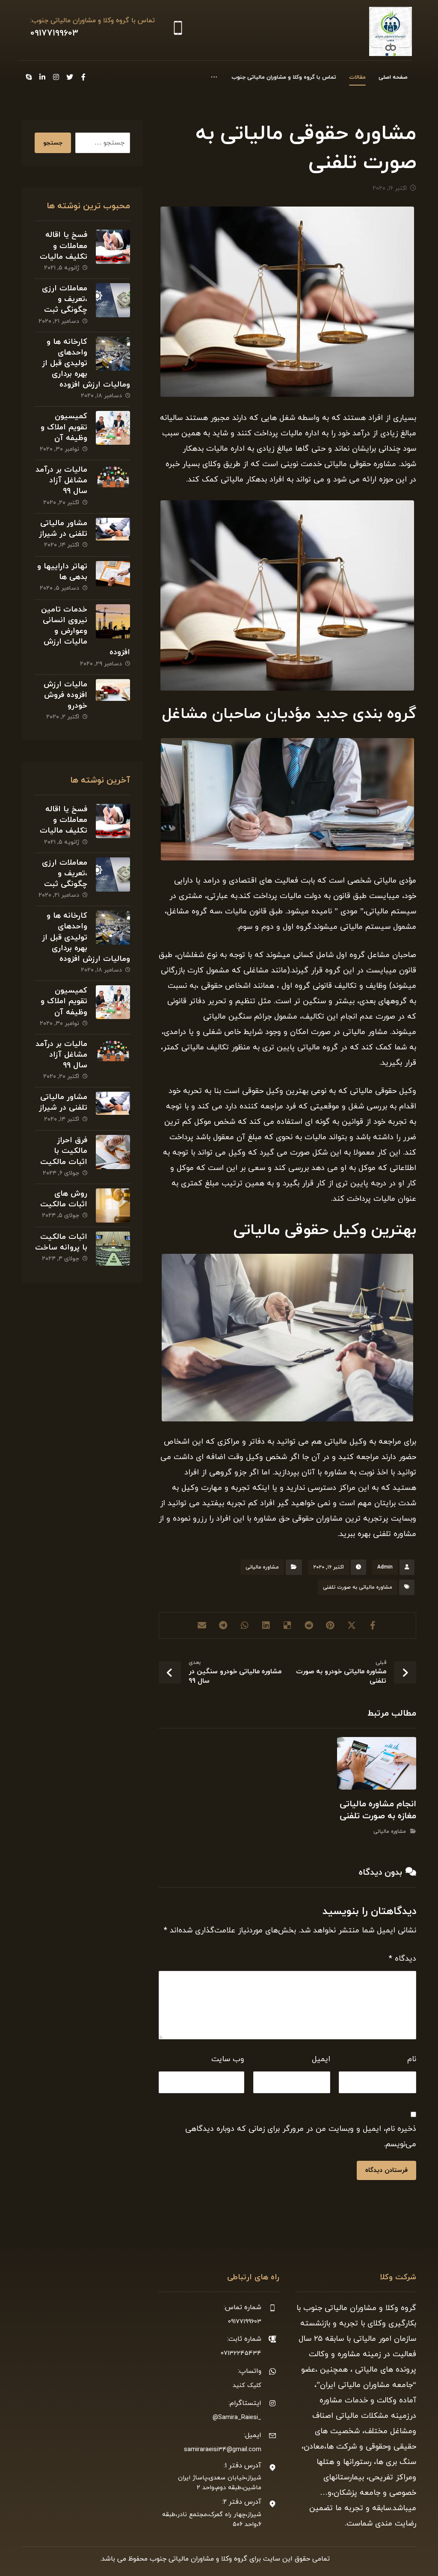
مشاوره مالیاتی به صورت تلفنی (358, 1587)
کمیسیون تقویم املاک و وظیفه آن (64, 427)
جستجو (53, 143)
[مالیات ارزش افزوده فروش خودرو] (113, 696)
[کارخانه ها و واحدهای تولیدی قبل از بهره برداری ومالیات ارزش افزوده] (113, 354)
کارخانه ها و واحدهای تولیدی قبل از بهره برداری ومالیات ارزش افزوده (86, 363)
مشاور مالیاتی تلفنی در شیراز (63, 529)
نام (412, 2059)
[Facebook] (83, 77)
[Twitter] (70, 77)
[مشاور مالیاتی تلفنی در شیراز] (113, 535)
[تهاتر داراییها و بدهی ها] (113, 578)
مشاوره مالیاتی (262, 1567)
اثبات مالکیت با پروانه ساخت (61, 1242)
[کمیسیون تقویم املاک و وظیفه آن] (113, 428)
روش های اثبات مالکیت (64, 1199)
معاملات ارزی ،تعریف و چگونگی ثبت (65, 299)
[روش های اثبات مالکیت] (113, 1205)
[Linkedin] (42, 77)
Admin (385, 1567)
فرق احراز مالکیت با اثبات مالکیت (64, 1151)
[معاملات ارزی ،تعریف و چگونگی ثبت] (113, 300)
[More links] (214, 77)
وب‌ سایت (228, 2059)
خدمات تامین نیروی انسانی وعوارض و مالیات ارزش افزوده (86, 631)
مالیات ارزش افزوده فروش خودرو (65, 695)
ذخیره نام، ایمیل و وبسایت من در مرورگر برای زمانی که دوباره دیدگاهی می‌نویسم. (301, 2137)
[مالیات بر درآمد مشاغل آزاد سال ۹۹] (113, 482)
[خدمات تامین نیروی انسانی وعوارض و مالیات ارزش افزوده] (113, 621)
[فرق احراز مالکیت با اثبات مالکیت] (113, 1152)
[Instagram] (56, 77)
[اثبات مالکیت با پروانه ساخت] (113, 1249)
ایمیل (321, 2059)
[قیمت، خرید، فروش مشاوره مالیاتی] (391, 31)
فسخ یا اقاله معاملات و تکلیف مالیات (64, 246)
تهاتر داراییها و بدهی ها (62, 572)
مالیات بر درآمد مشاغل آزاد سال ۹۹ (61, 480)
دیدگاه (402, 1959)
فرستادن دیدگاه (386, 2170)
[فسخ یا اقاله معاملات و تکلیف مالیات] (113, 247)
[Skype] (29, 77)
